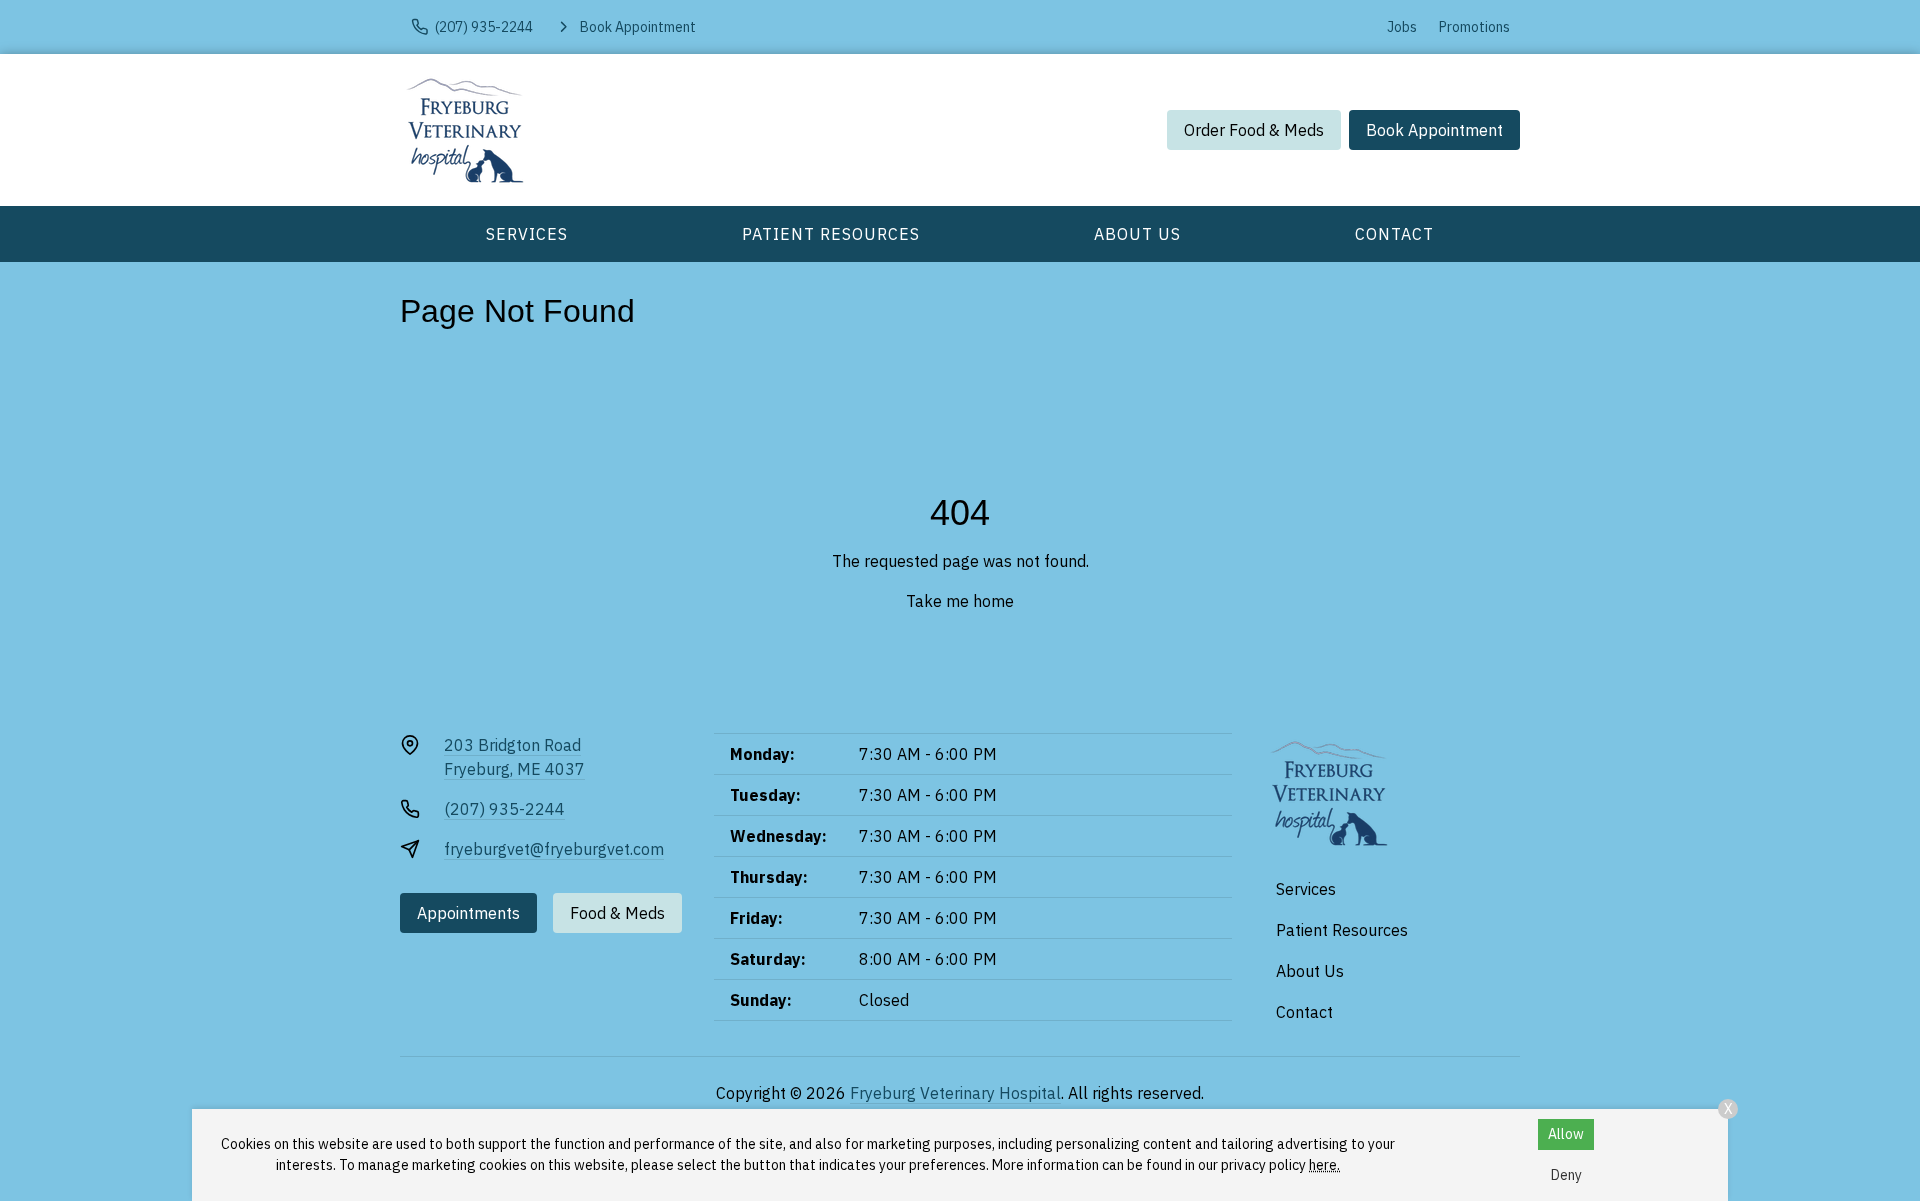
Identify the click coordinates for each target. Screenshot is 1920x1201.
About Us (1137, 234)
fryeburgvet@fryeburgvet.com (554, 849)
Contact (1394, 234)
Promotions (1474, 27)
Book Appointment (1434, 130)
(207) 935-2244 (504, 809)
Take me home (960, 601)
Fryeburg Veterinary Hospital (955, 1093)
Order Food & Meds (1254, 130)
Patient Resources (831, 234)
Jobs (1402, 27)
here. (1324, 1165)
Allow (1566, 1134)
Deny (1566, 1175)
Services (527, 234)
